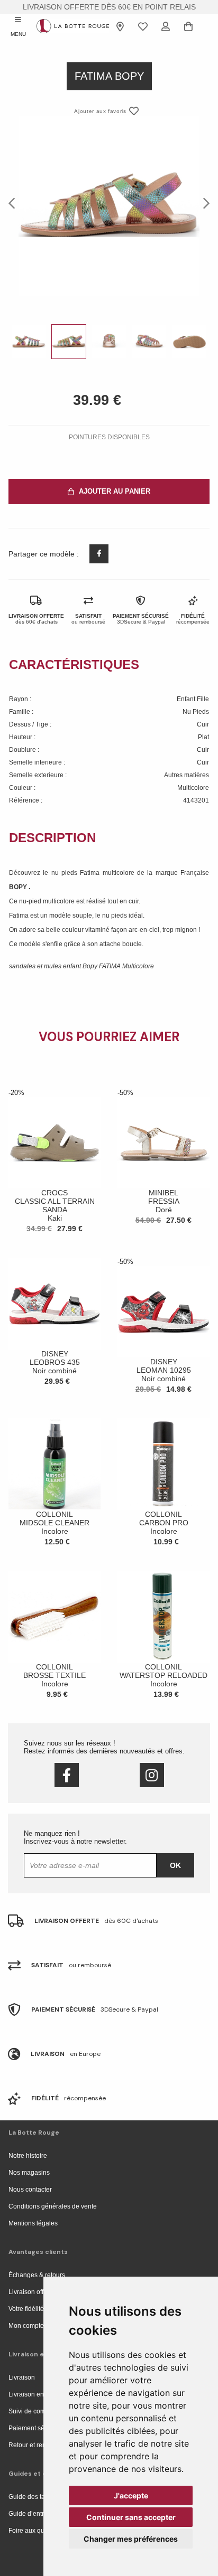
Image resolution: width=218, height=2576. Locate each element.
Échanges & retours (37, 2275)
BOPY (19, 887)
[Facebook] (67, 1775)
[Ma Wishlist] (143, 26)
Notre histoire (28, 2156)
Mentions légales (33, 2223)
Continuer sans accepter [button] (131, 2517)
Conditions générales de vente (53, 2206)
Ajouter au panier (115, 491)
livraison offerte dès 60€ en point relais (109, 7)
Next (203, 203)
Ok (175, 1865)
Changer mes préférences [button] (131, 2539)
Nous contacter (30, 2190)
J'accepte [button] (131, 2495)
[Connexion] (166, 26)
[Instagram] (152, 1775)
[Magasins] (120, 26)
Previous (15, 203)
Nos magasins (29, 2173)
